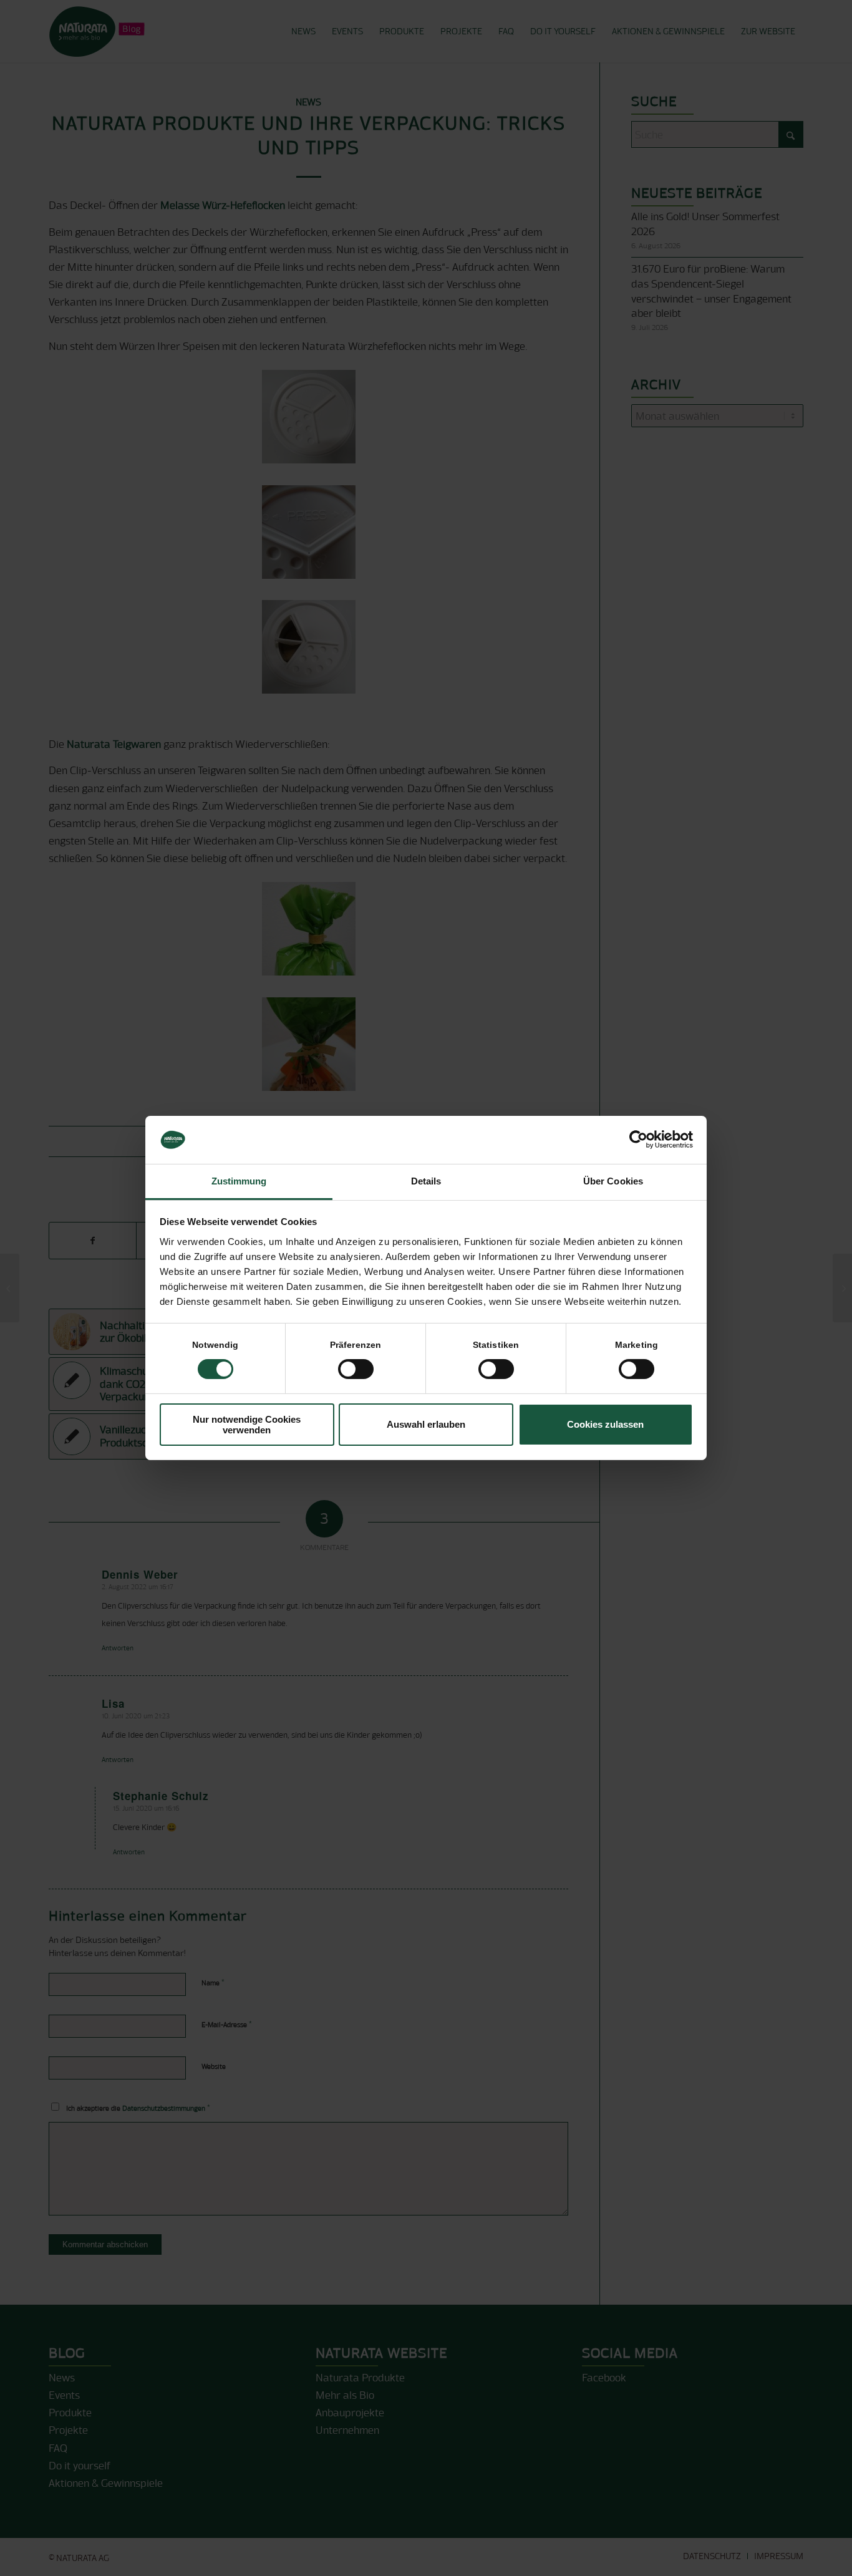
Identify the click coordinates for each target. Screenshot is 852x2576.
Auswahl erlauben (426, 1424)
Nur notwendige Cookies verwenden (247, 1425)
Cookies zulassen (605, 1424)
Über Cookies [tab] (613, 1181)
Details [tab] (426, 1181)
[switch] (356, 1369)
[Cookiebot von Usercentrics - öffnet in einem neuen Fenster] (638, 1140)
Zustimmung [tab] (239, 1181)
